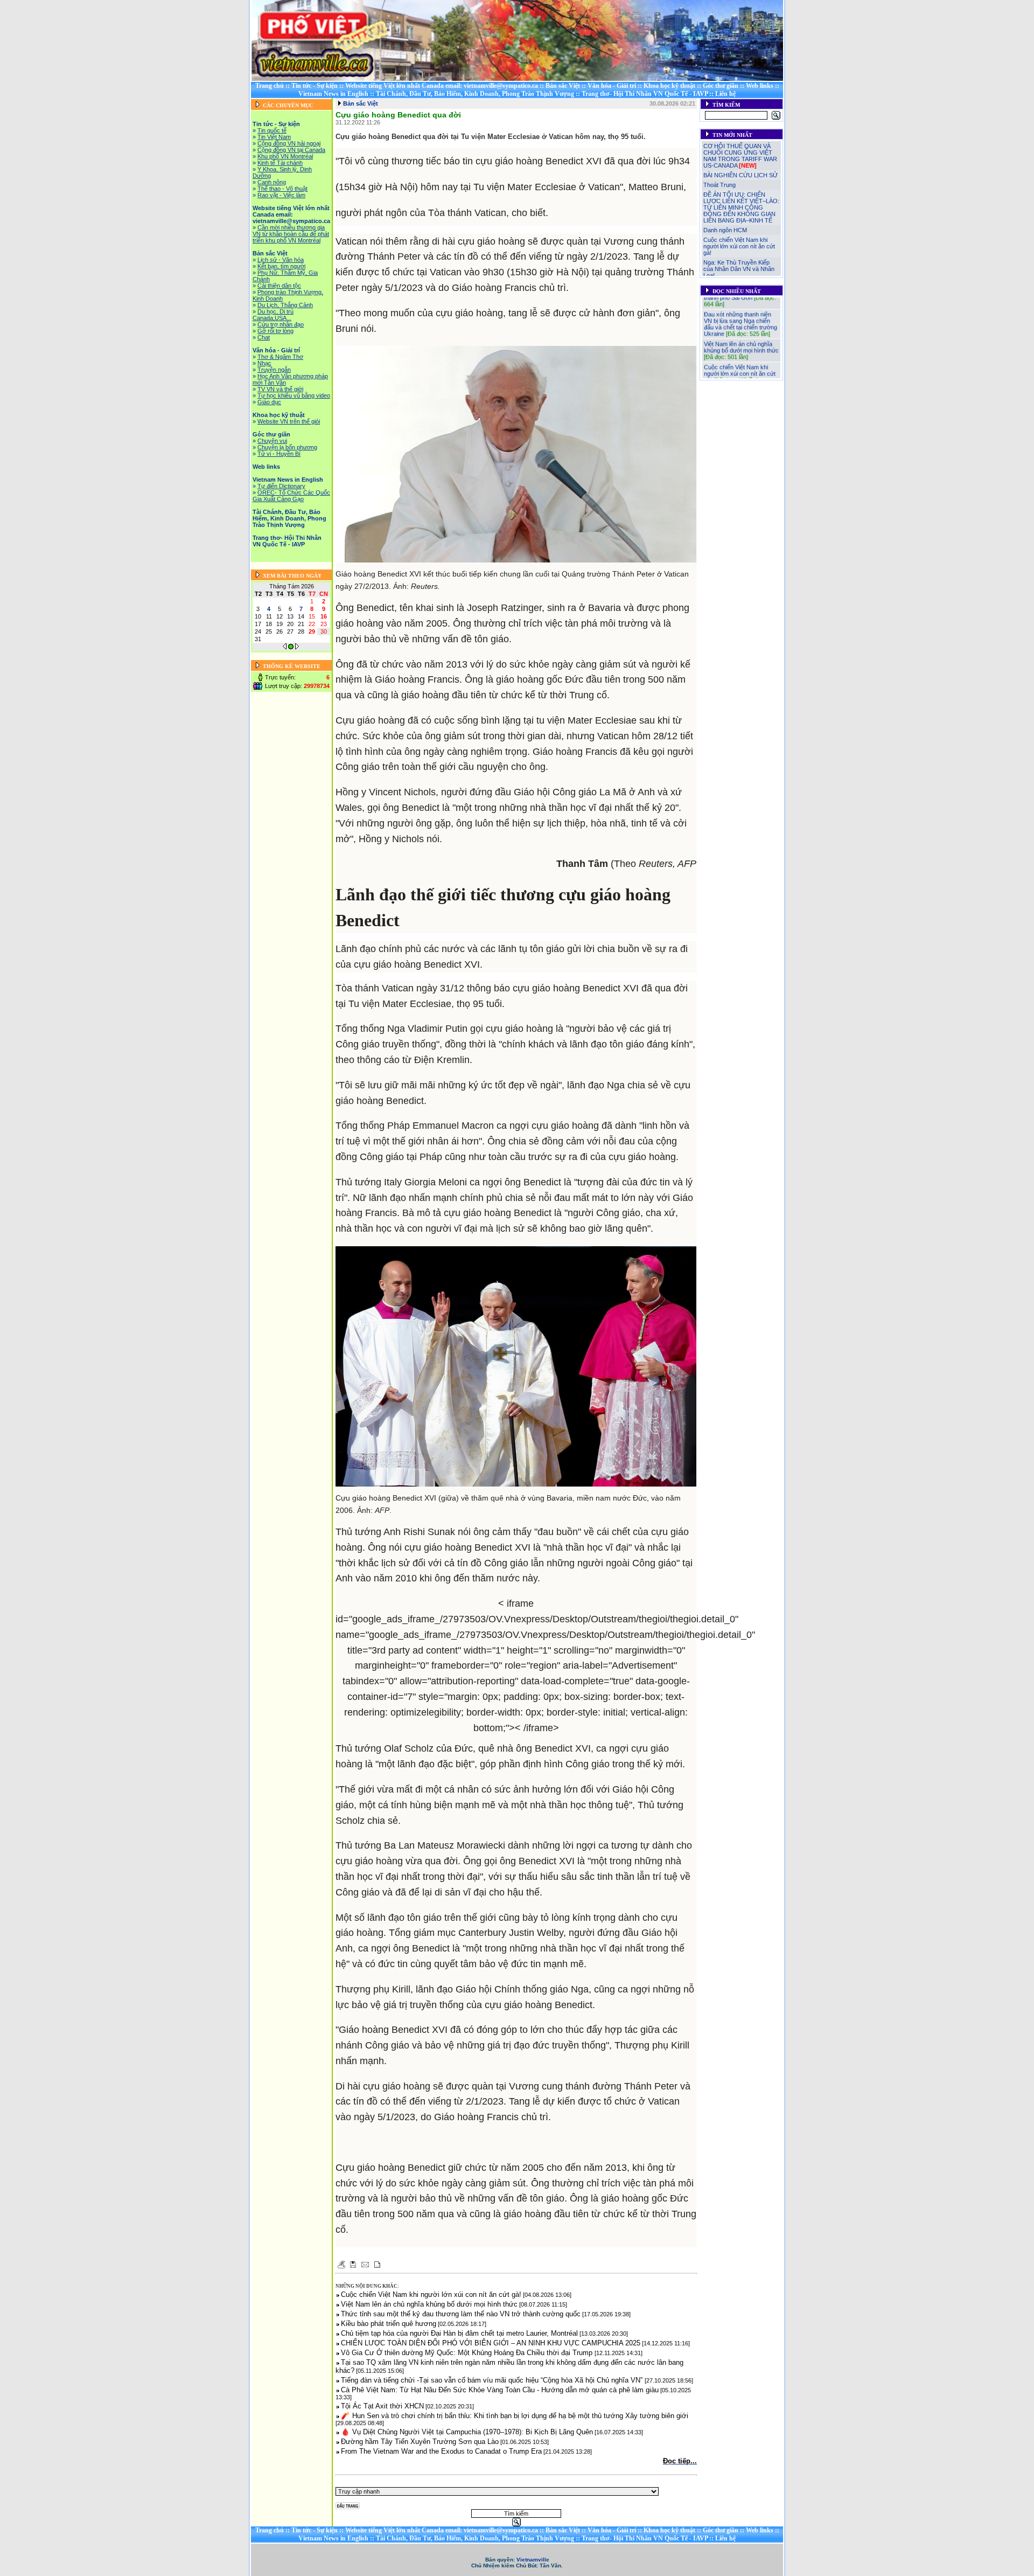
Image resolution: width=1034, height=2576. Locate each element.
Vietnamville (533, 2560)
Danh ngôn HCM (725, 230)
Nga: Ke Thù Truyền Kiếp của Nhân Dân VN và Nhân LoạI (739, 269)
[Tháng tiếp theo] (297, 647)
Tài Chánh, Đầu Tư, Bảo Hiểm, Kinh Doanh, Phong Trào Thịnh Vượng (475, 94)
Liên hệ (725, 94)
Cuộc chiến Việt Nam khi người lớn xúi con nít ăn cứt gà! (739, 246)
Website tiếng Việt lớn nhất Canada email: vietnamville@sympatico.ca (442, 86)
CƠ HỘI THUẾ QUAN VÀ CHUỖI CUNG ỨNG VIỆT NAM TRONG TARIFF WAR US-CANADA (740, 156)
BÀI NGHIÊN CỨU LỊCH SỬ (740, 175)
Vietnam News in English (333, 94)
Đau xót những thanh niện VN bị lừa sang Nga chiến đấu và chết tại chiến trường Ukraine (740, 306)
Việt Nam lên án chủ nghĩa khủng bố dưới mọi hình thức (741, 329)
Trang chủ (270, 86)
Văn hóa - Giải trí (612, 86)
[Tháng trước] (285, 647)
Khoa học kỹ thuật (669, 86)
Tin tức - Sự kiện (315, 86)
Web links (760, 86)
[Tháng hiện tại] (291, 647)
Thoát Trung (719, 185)
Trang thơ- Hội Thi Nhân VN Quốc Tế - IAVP (645, 94)
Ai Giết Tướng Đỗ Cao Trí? (739, 372)
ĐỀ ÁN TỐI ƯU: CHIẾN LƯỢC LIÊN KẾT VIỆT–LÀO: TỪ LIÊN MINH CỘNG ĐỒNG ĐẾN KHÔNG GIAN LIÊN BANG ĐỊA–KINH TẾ (741, 207)
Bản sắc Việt (563, 86)
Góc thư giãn (721, 86)
